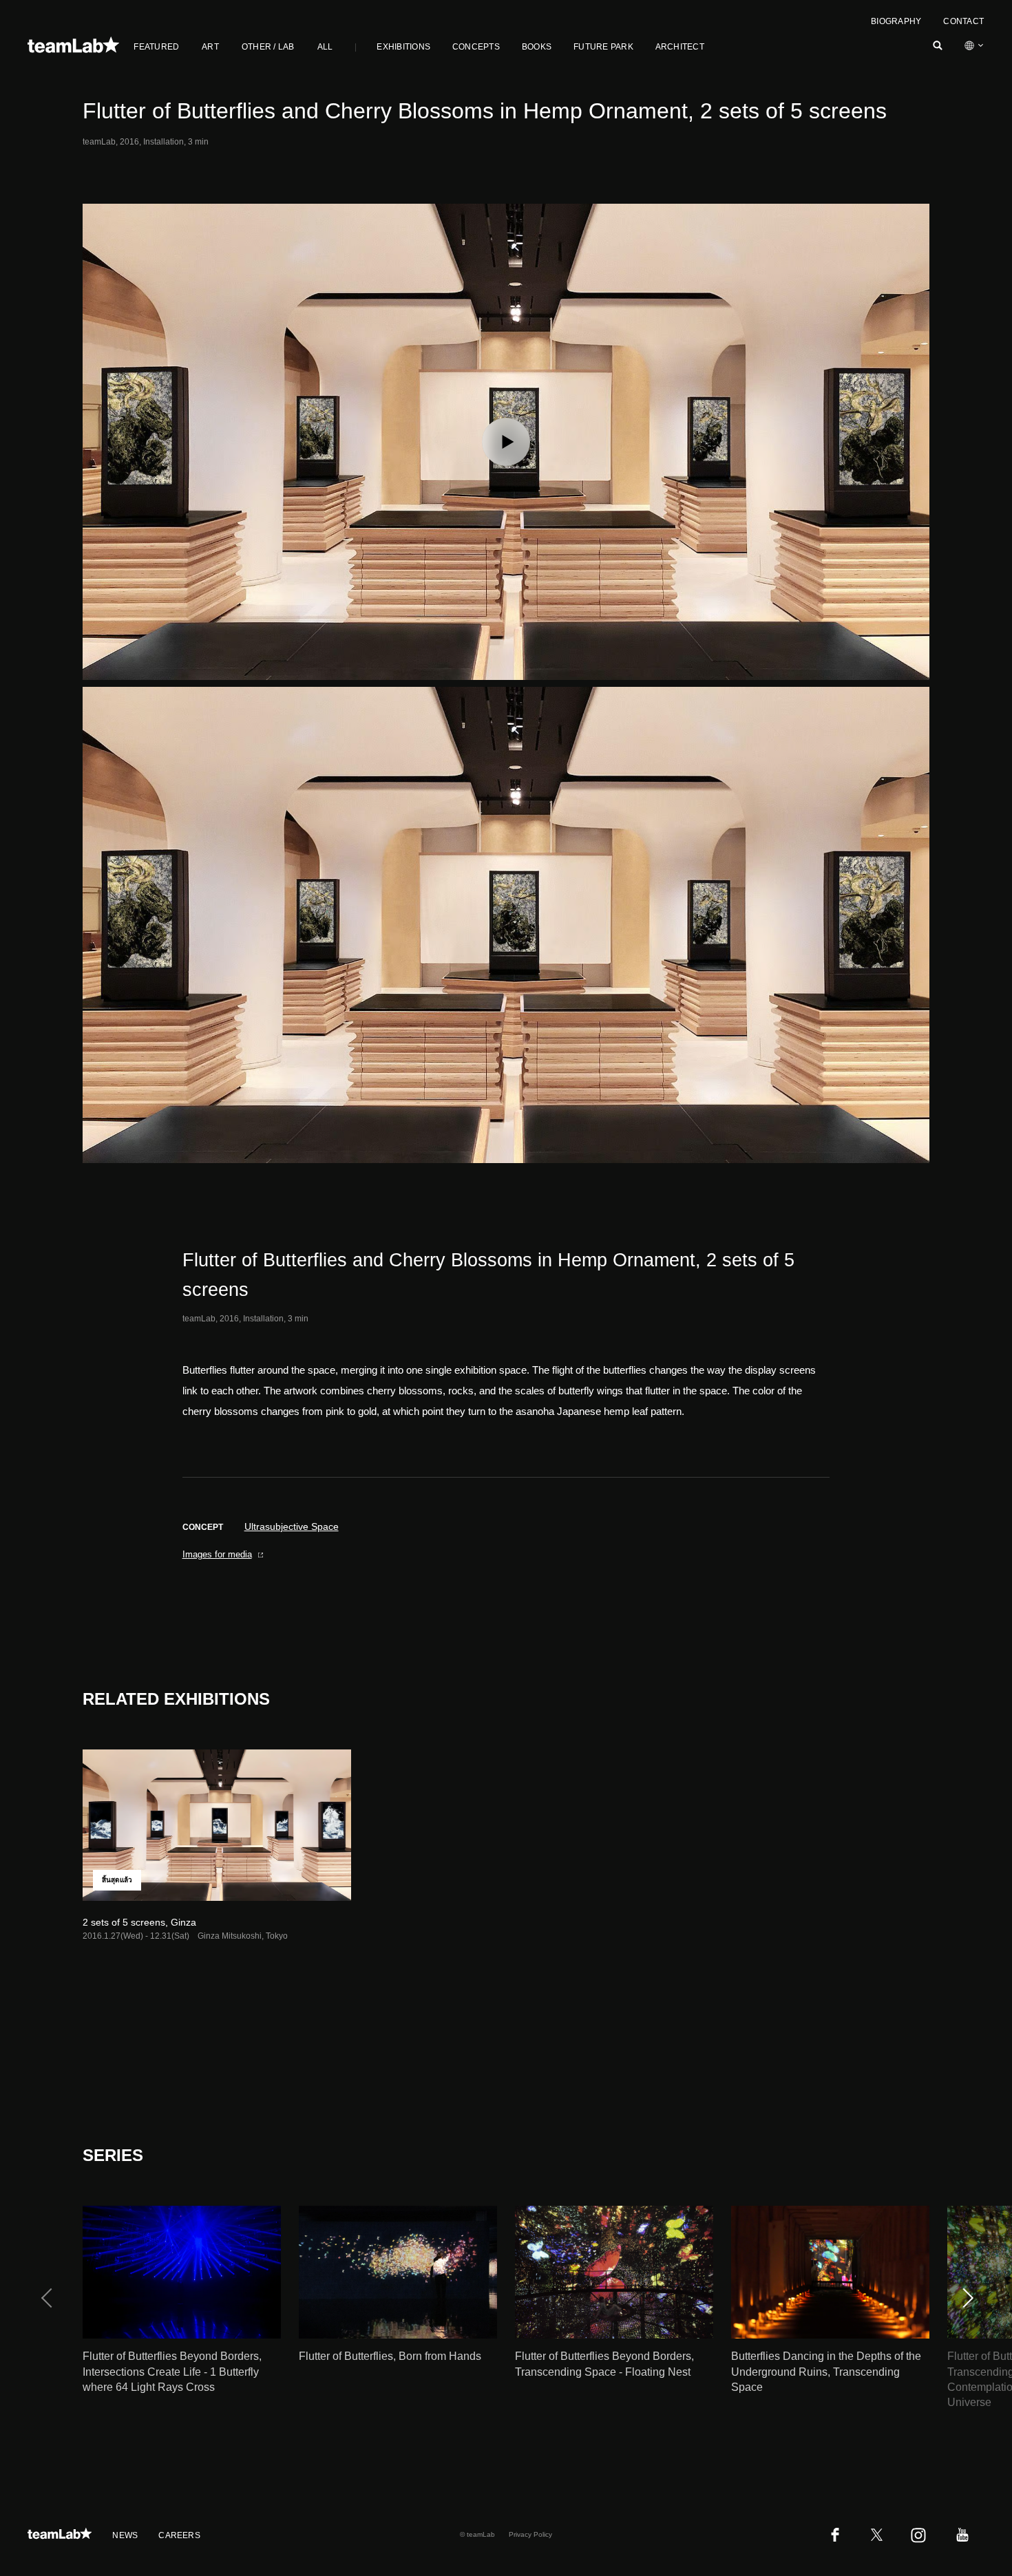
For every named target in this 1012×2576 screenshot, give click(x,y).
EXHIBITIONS (403, 47)
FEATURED (156, 47)
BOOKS (537, 47)
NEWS (125, 2535)
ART (210, 47)
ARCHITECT (680, 47)
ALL (325, 47)
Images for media (217, 1554)
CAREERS (179, 2535)
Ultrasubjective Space (292, 1526)
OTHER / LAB (268, 47)
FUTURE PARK (603, 47)
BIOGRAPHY (896, 21)
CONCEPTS (476, 47)
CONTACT (963, 21)
